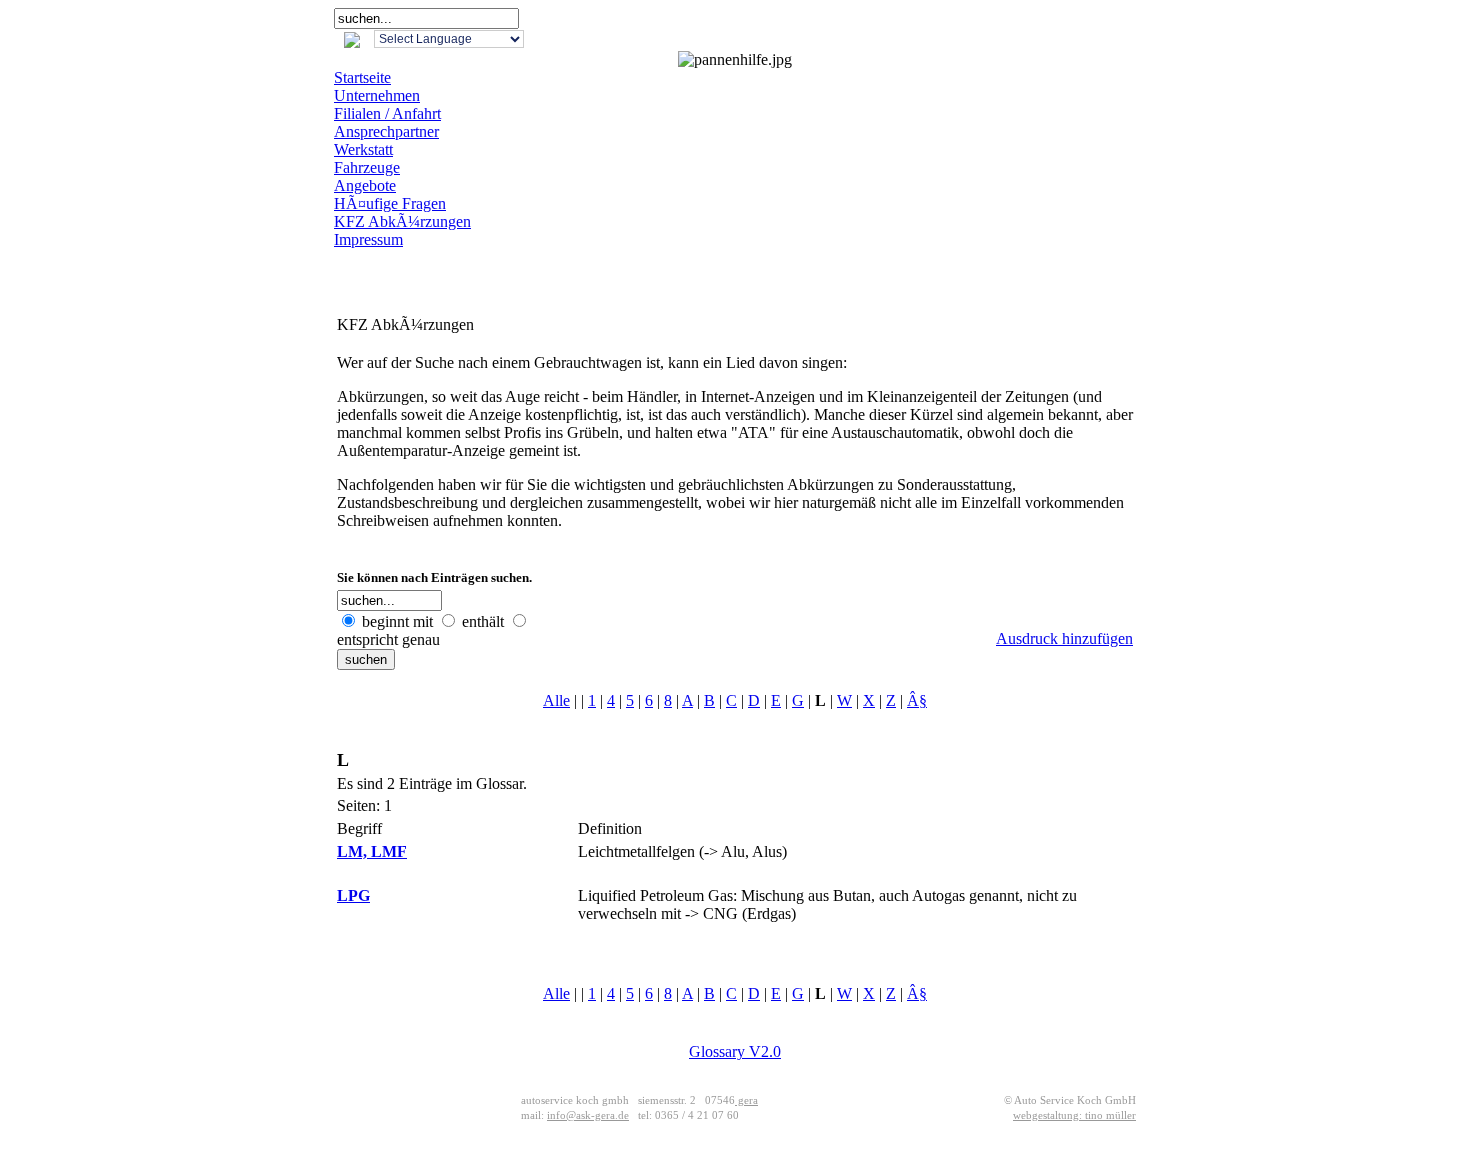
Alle (556, 700)
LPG (353, 895)
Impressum (368, 239)
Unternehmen (377, 95)
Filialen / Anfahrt (387, 113)
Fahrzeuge (367, 167)
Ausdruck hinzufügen (1064, 638)
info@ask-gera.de (588, 1115)
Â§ (917, 700)
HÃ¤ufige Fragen (390, 203)
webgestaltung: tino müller (1074, 1115)
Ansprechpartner (386, 131)
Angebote (365, 185)
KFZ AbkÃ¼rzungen (402, 221)
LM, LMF (372, 851)
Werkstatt (363, 149)
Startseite (362, 77)
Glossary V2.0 (735, 1051)
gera (746, 1100)
